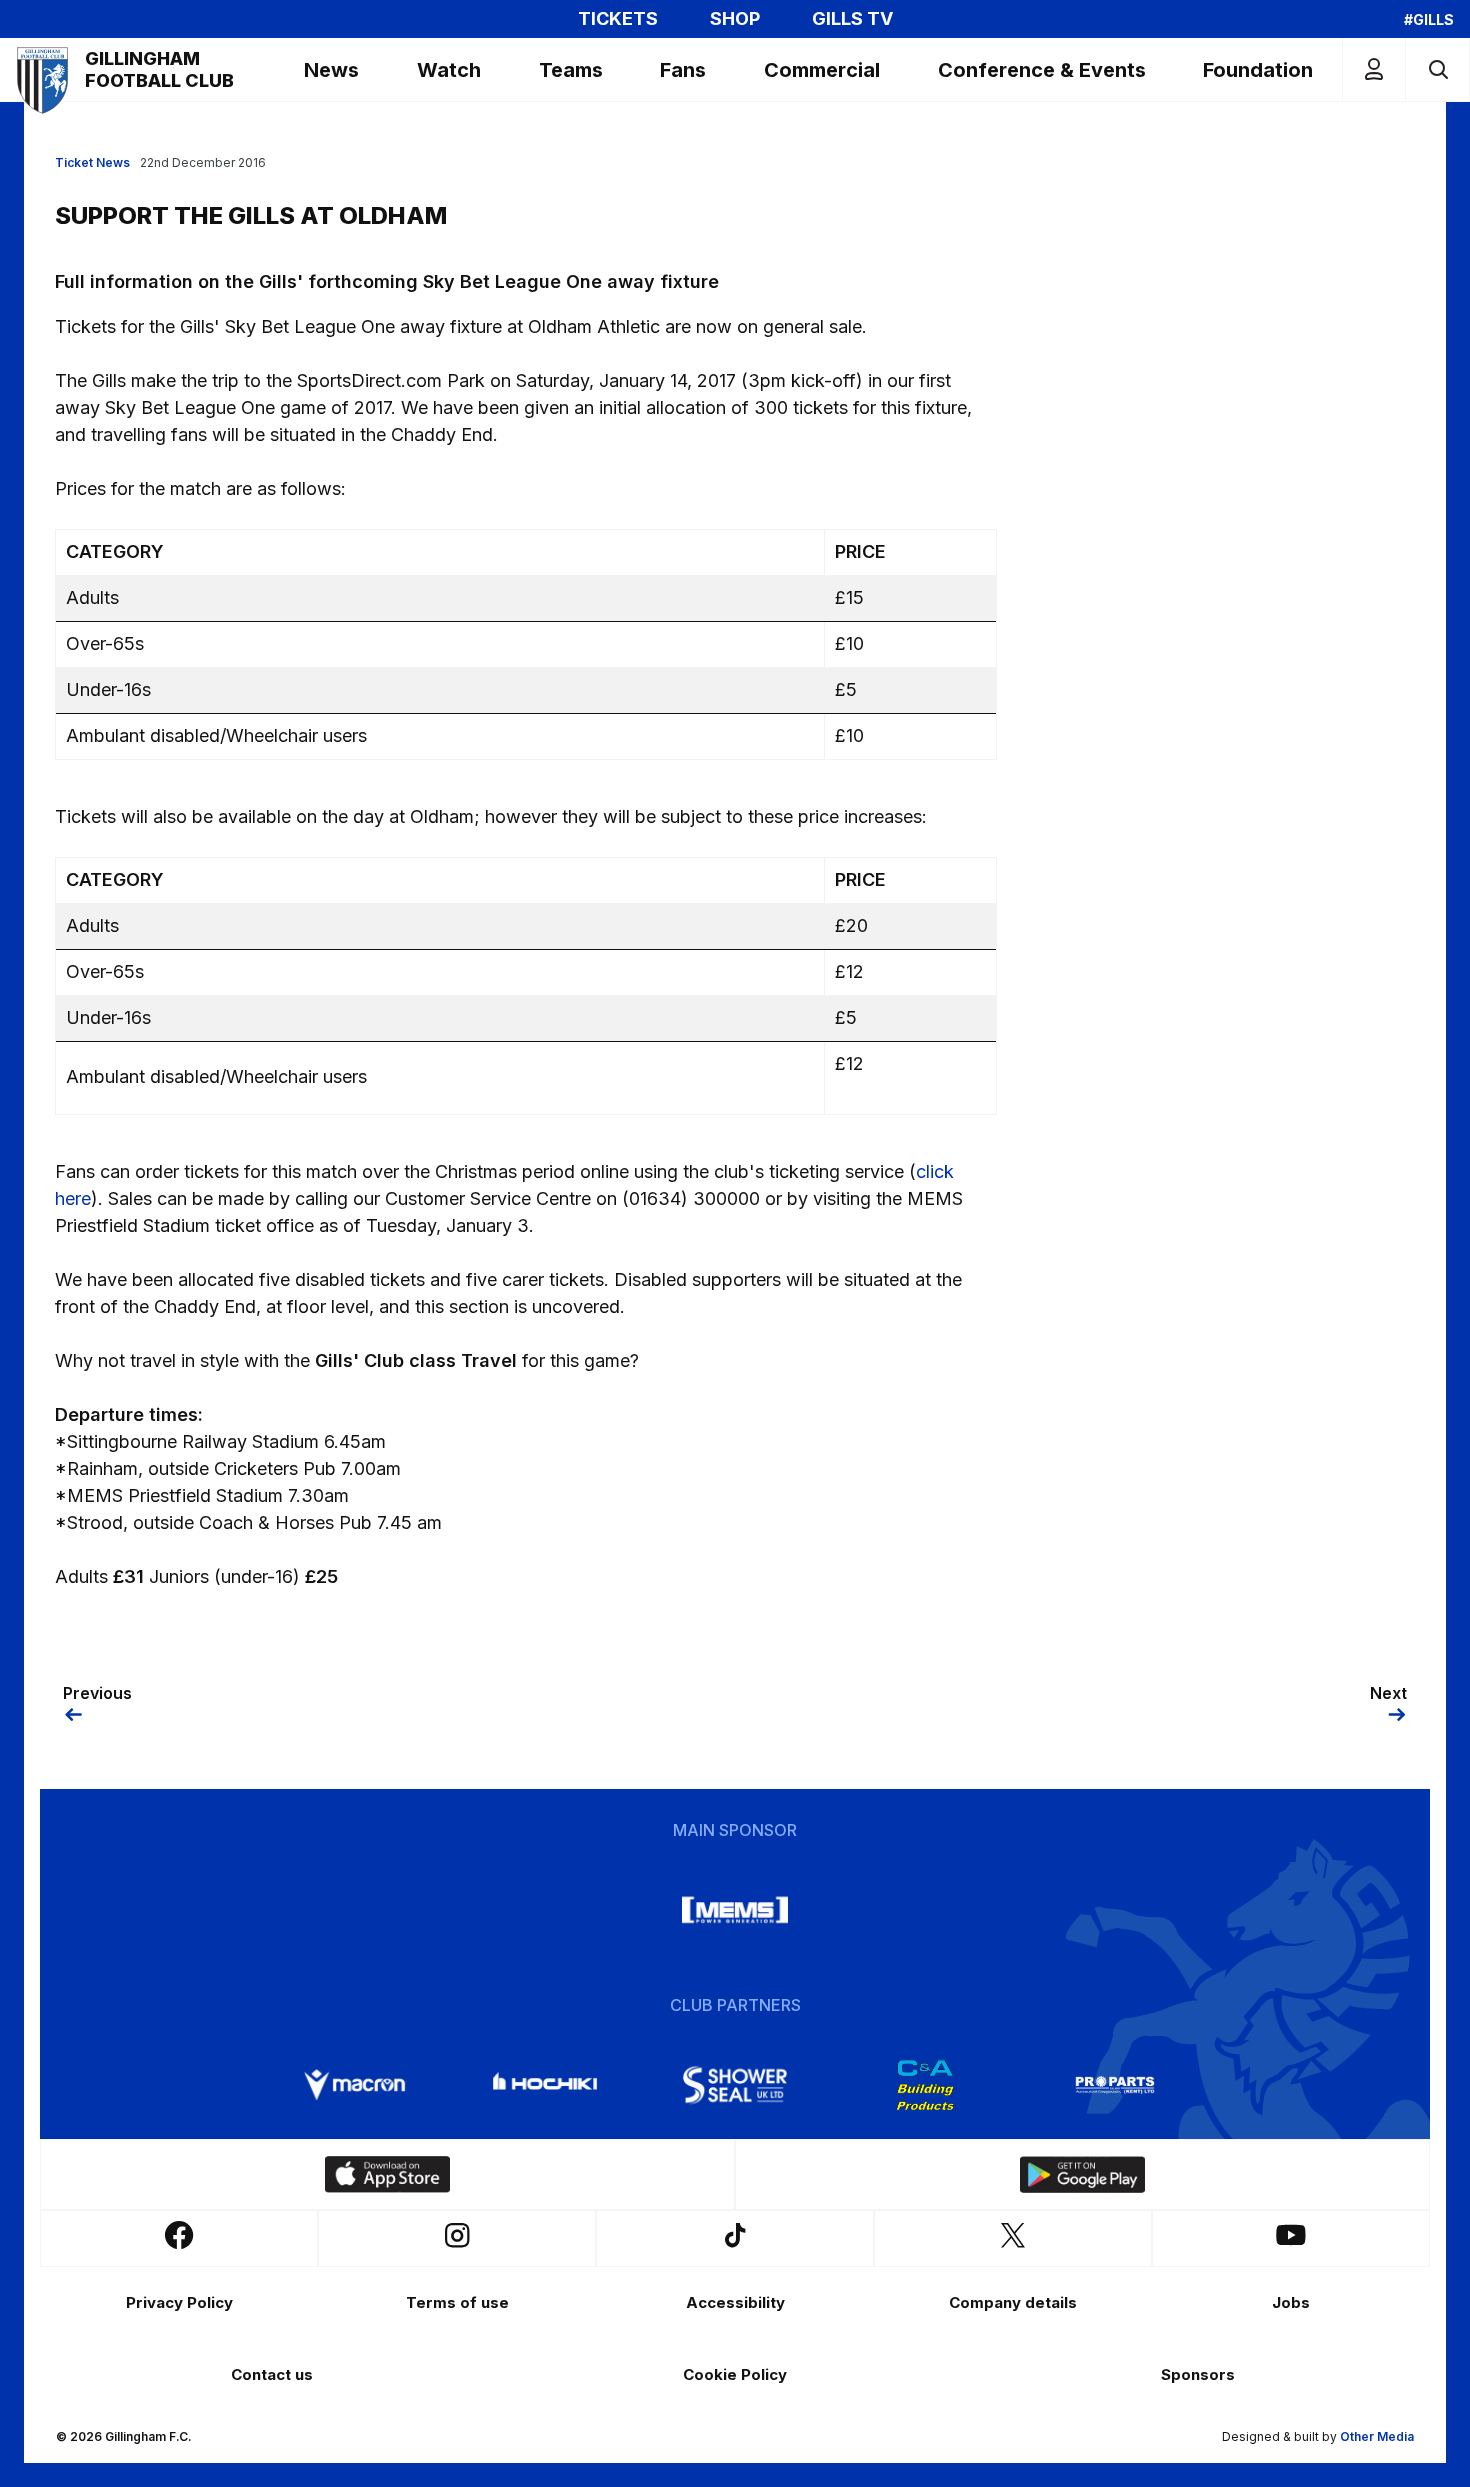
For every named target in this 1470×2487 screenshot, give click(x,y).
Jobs (1291, 2302)
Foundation (1258, 70)
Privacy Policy (179, 2302)
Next (1388, 1693)
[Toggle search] (1437, 69)
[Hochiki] (545, 2085)
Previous (97, 1693)
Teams (571, 70)
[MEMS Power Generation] (735, 1910)
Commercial (822, 70)
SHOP (735, 19)
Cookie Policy (735, 2374)
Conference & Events (1042, 70)
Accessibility (735, 2302)
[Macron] (355, 2085)
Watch (449, 70)
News (331, 70)
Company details (1013, 2302)
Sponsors (1198, 2374)
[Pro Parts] (1115, 2085)
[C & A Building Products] (925, 2085)
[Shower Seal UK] (735, 2085)
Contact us (272, 2374)
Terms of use (457, 2302)
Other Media (1377, 2436)
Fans (683, 70)
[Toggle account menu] (1374, 69)
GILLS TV (852, 19)
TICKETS (618, 19)
